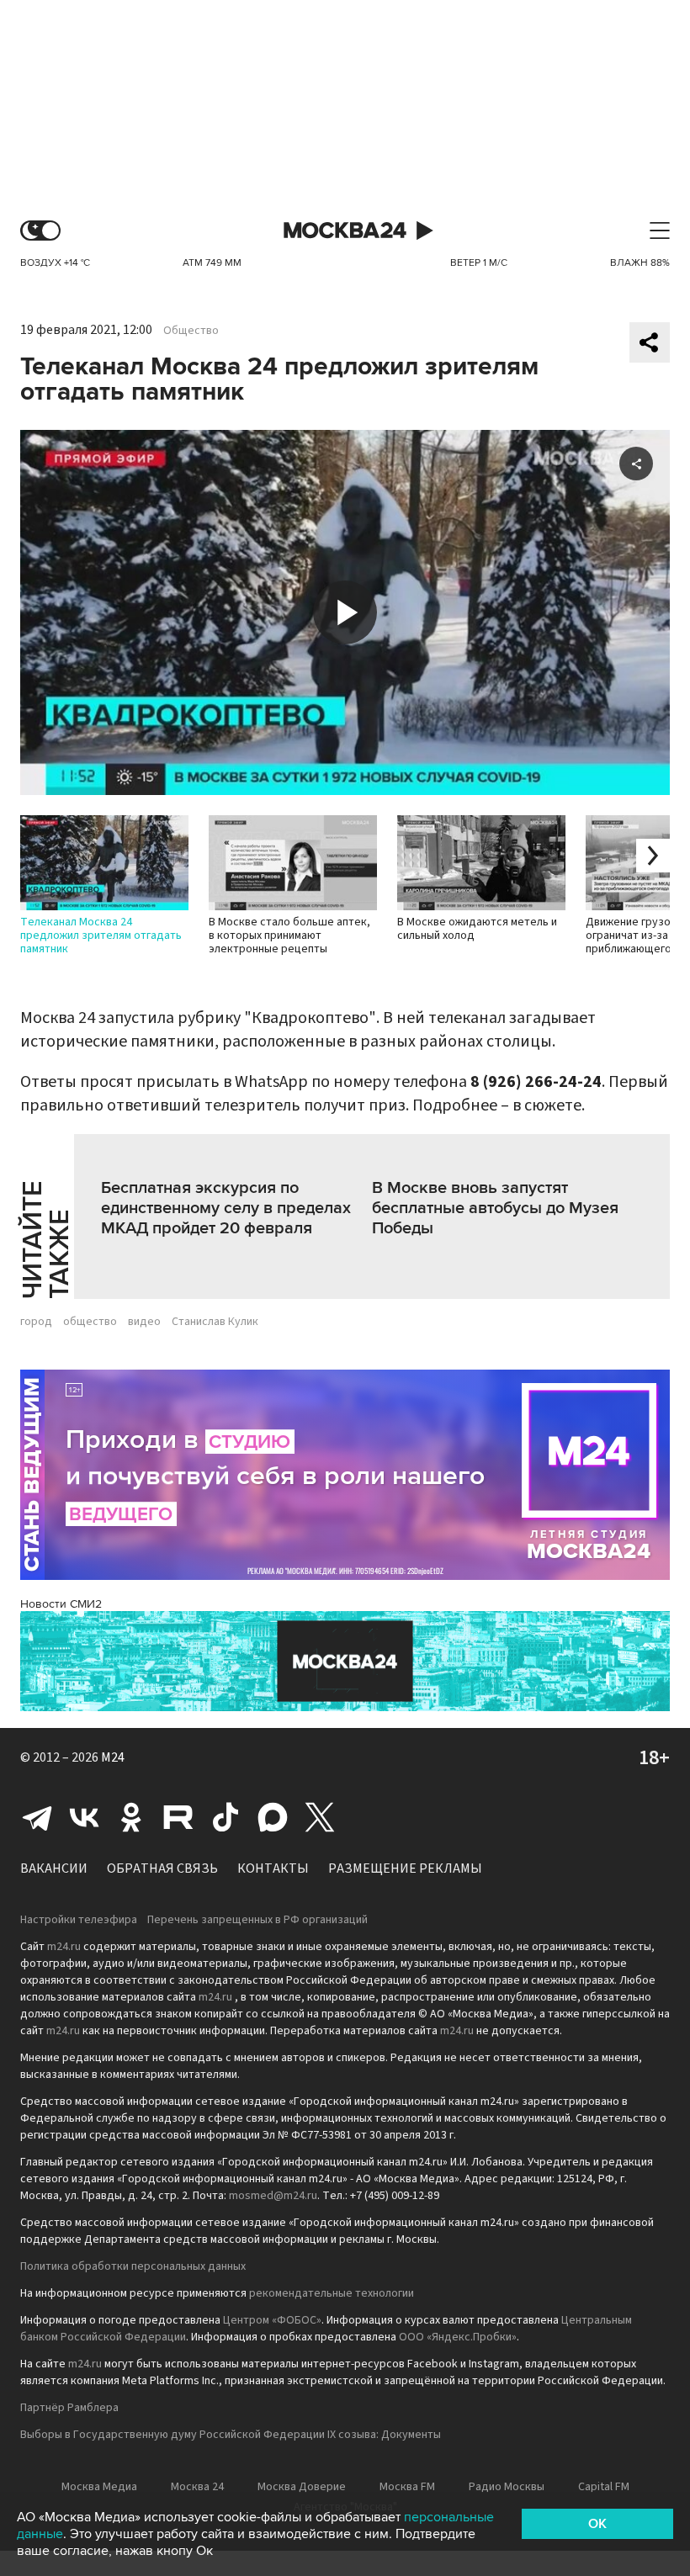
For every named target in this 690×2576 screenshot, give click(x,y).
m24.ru (64, 1947)
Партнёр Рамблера (69, 2408)
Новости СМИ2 (61, 1604)
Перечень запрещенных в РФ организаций (257, 1920)
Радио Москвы (507, 2487)
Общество (191, 331)
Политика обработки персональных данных (133, 2266)
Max (273, 1817)
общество (90, 1322)
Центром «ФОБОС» (272, 2320)
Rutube (178, 1817)
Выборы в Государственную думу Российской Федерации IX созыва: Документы (231, 2435)
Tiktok (226, 1817)
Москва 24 (345, 231)
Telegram (37, 1817)
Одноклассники (131, 1817)
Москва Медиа (99, 2487)
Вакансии (54, 1868)
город (36, 1322)
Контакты (273, 1868)
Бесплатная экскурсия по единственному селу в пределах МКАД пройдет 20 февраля (226, 1208)
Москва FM (407, 2487)
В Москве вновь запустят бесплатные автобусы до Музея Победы (495, 1208)
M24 (113, 1757)
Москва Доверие (302, 2487)
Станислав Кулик (215, 1322)
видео (144, 1322)
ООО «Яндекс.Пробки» (458, 2337)
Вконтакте (84, 1817)
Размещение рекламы (405, 1868)
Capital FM (604, 2487)
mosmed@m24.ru (273, 2196)
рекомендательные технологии (332, 2293)
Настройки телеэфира (79, 1920)
